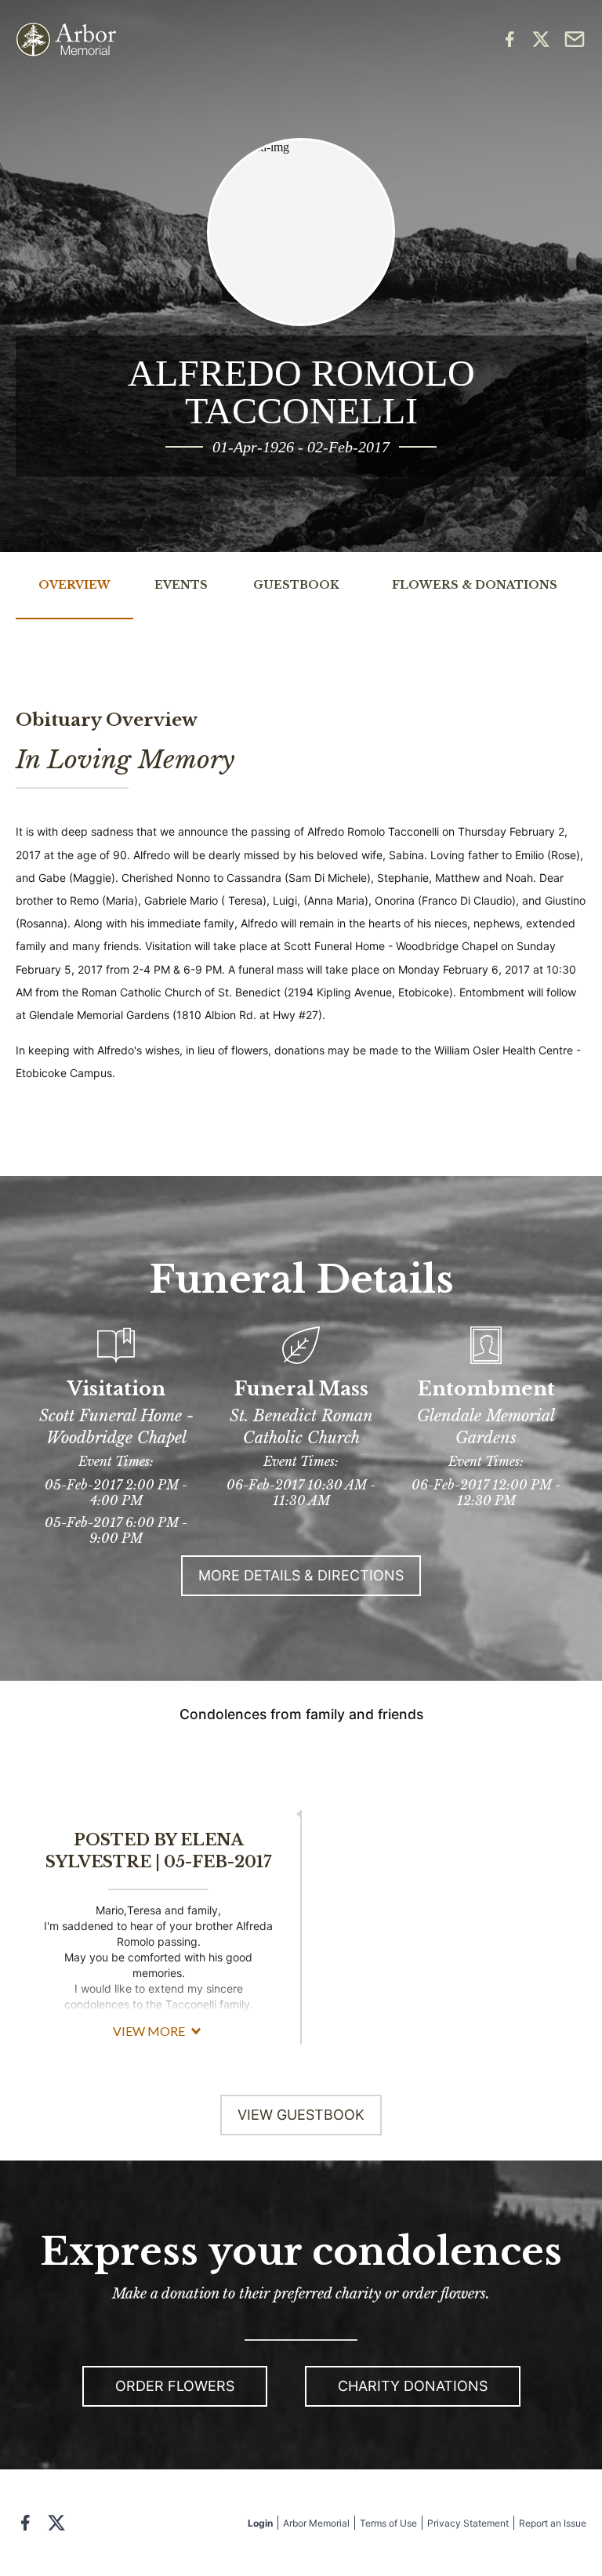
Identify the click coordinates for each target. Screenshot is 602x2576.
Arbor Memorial (316, 2523)
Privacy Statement (468, 2523)
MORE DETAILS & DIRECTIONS (301, 1575)
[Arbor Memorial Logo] (66, 40)
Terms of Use (388, 2523)
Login (260, 2523)
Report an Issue (553, 2523)
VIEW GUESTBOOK (301, 2115)
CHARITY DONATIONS (413, 2386)
